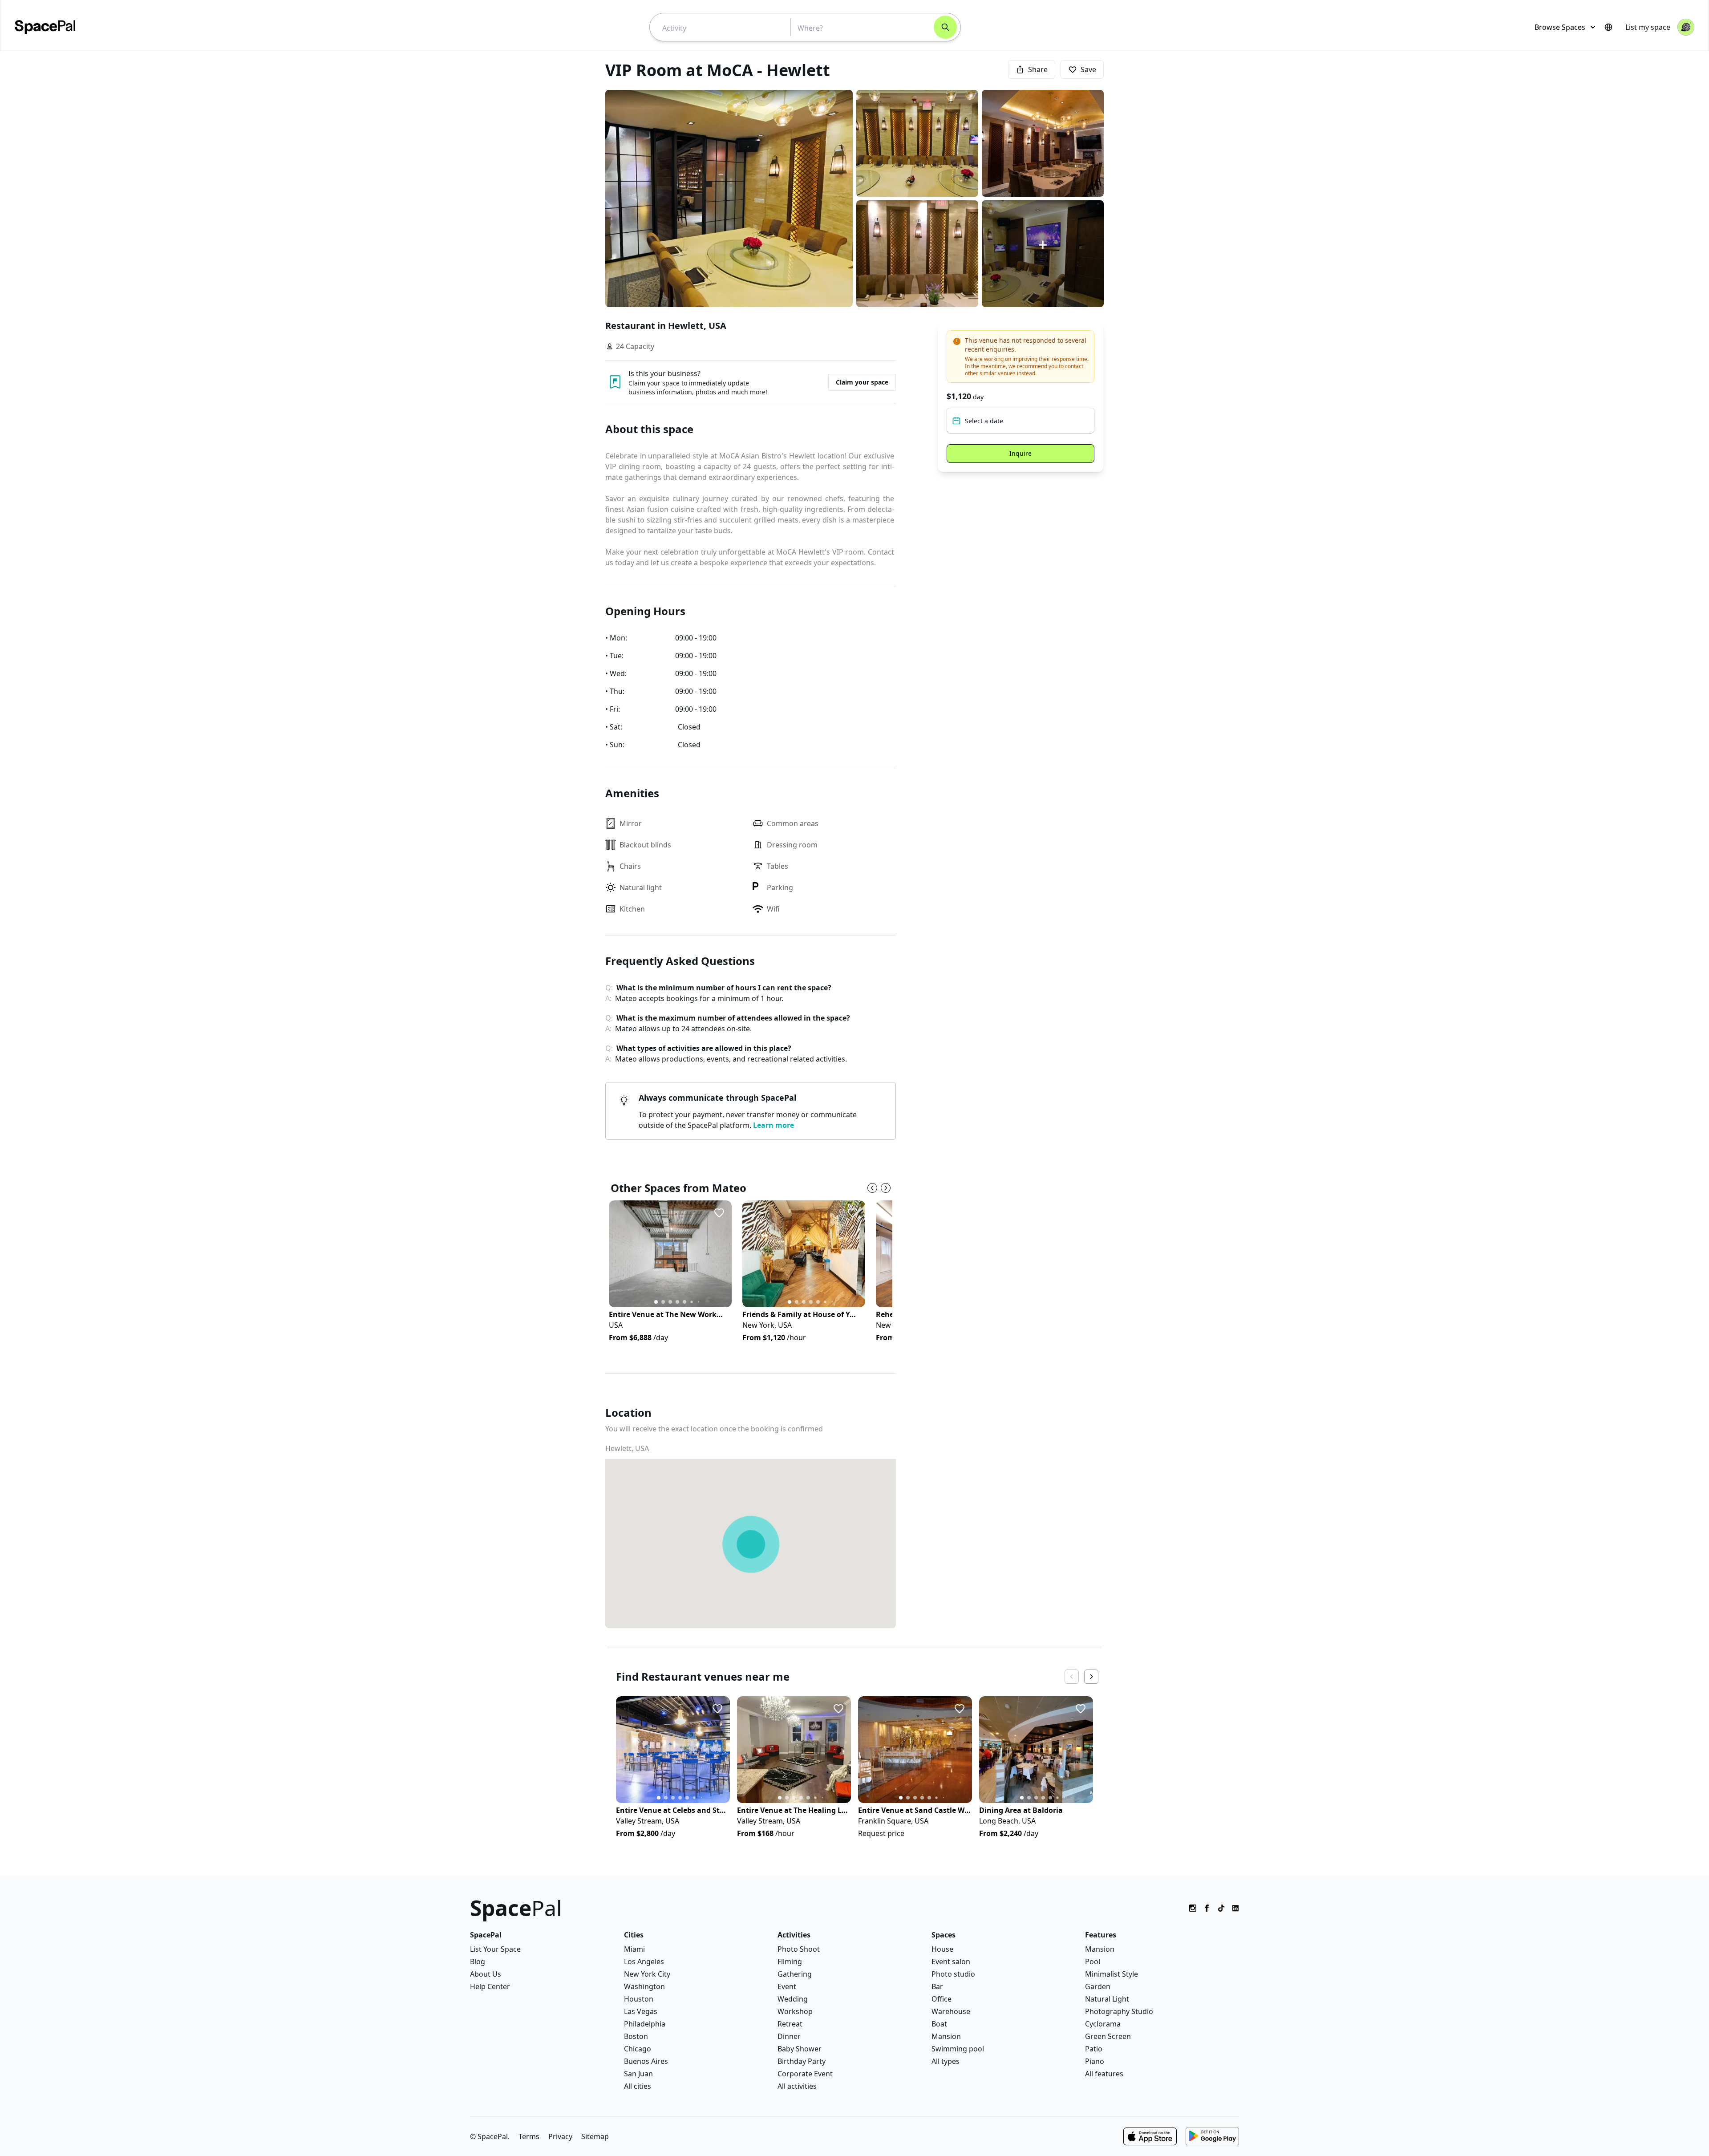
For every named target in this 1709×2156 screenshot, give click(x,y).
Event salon (951, 1961)
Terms (529, 2136)
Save (1088, 69)
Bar (937, 1986)
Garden (1098, 1986)
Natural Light (1107, 1999)
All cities (638, 2086)
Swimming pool (958, 2049)
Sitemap (595, 2136)
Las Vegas (641, 2011)
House (942, 1949)
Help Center (490, 1986)
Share (1038, 69)
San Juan (638, 2074)
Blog (478, 1961)
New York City (647, 1974)
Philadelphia (645, 2024)
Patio (1094, 2049)
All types (946, 2061)
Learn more (774, 1125)
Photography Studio (1119, 2011)
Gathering (795, 1974)
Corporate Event (805, 2074)
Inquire (1021, 453)
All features (1104, 2074)
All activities (797, 2086)
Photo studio (953, 1974)
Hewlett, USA (627, 1448)
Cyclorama (1103, 2024)
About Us (486, 1974)
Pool (1093, 1961)
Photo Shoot (799, 1949)
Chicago (638, 2049)
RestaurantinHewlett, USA (666, 326)
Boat (939, 2024)
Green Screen (1108, 2036)
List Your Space (495, 1949)
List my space (1648, 27)
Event (787, 1986)
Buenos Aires (646, 2061)
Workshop (795, 2011)
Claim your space (862, 382)
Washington (644, 1986)
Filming (790, 1961)
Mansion (946, 2036)
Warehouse (951, 2011)
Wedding (793, 1999)
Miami (634, 1949)
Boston (636, 2036)
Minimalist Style (1112, 1974)
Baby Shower (800, 2049)
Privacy (560, 2136)
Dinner (789, 2036)
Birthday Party (802, 2061)
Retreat (790, 2024)
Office (942, 1999)
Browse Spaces (1560, 27)
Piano (1095, 2061)
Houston (639, 1999)
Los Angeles (644, 1961)
